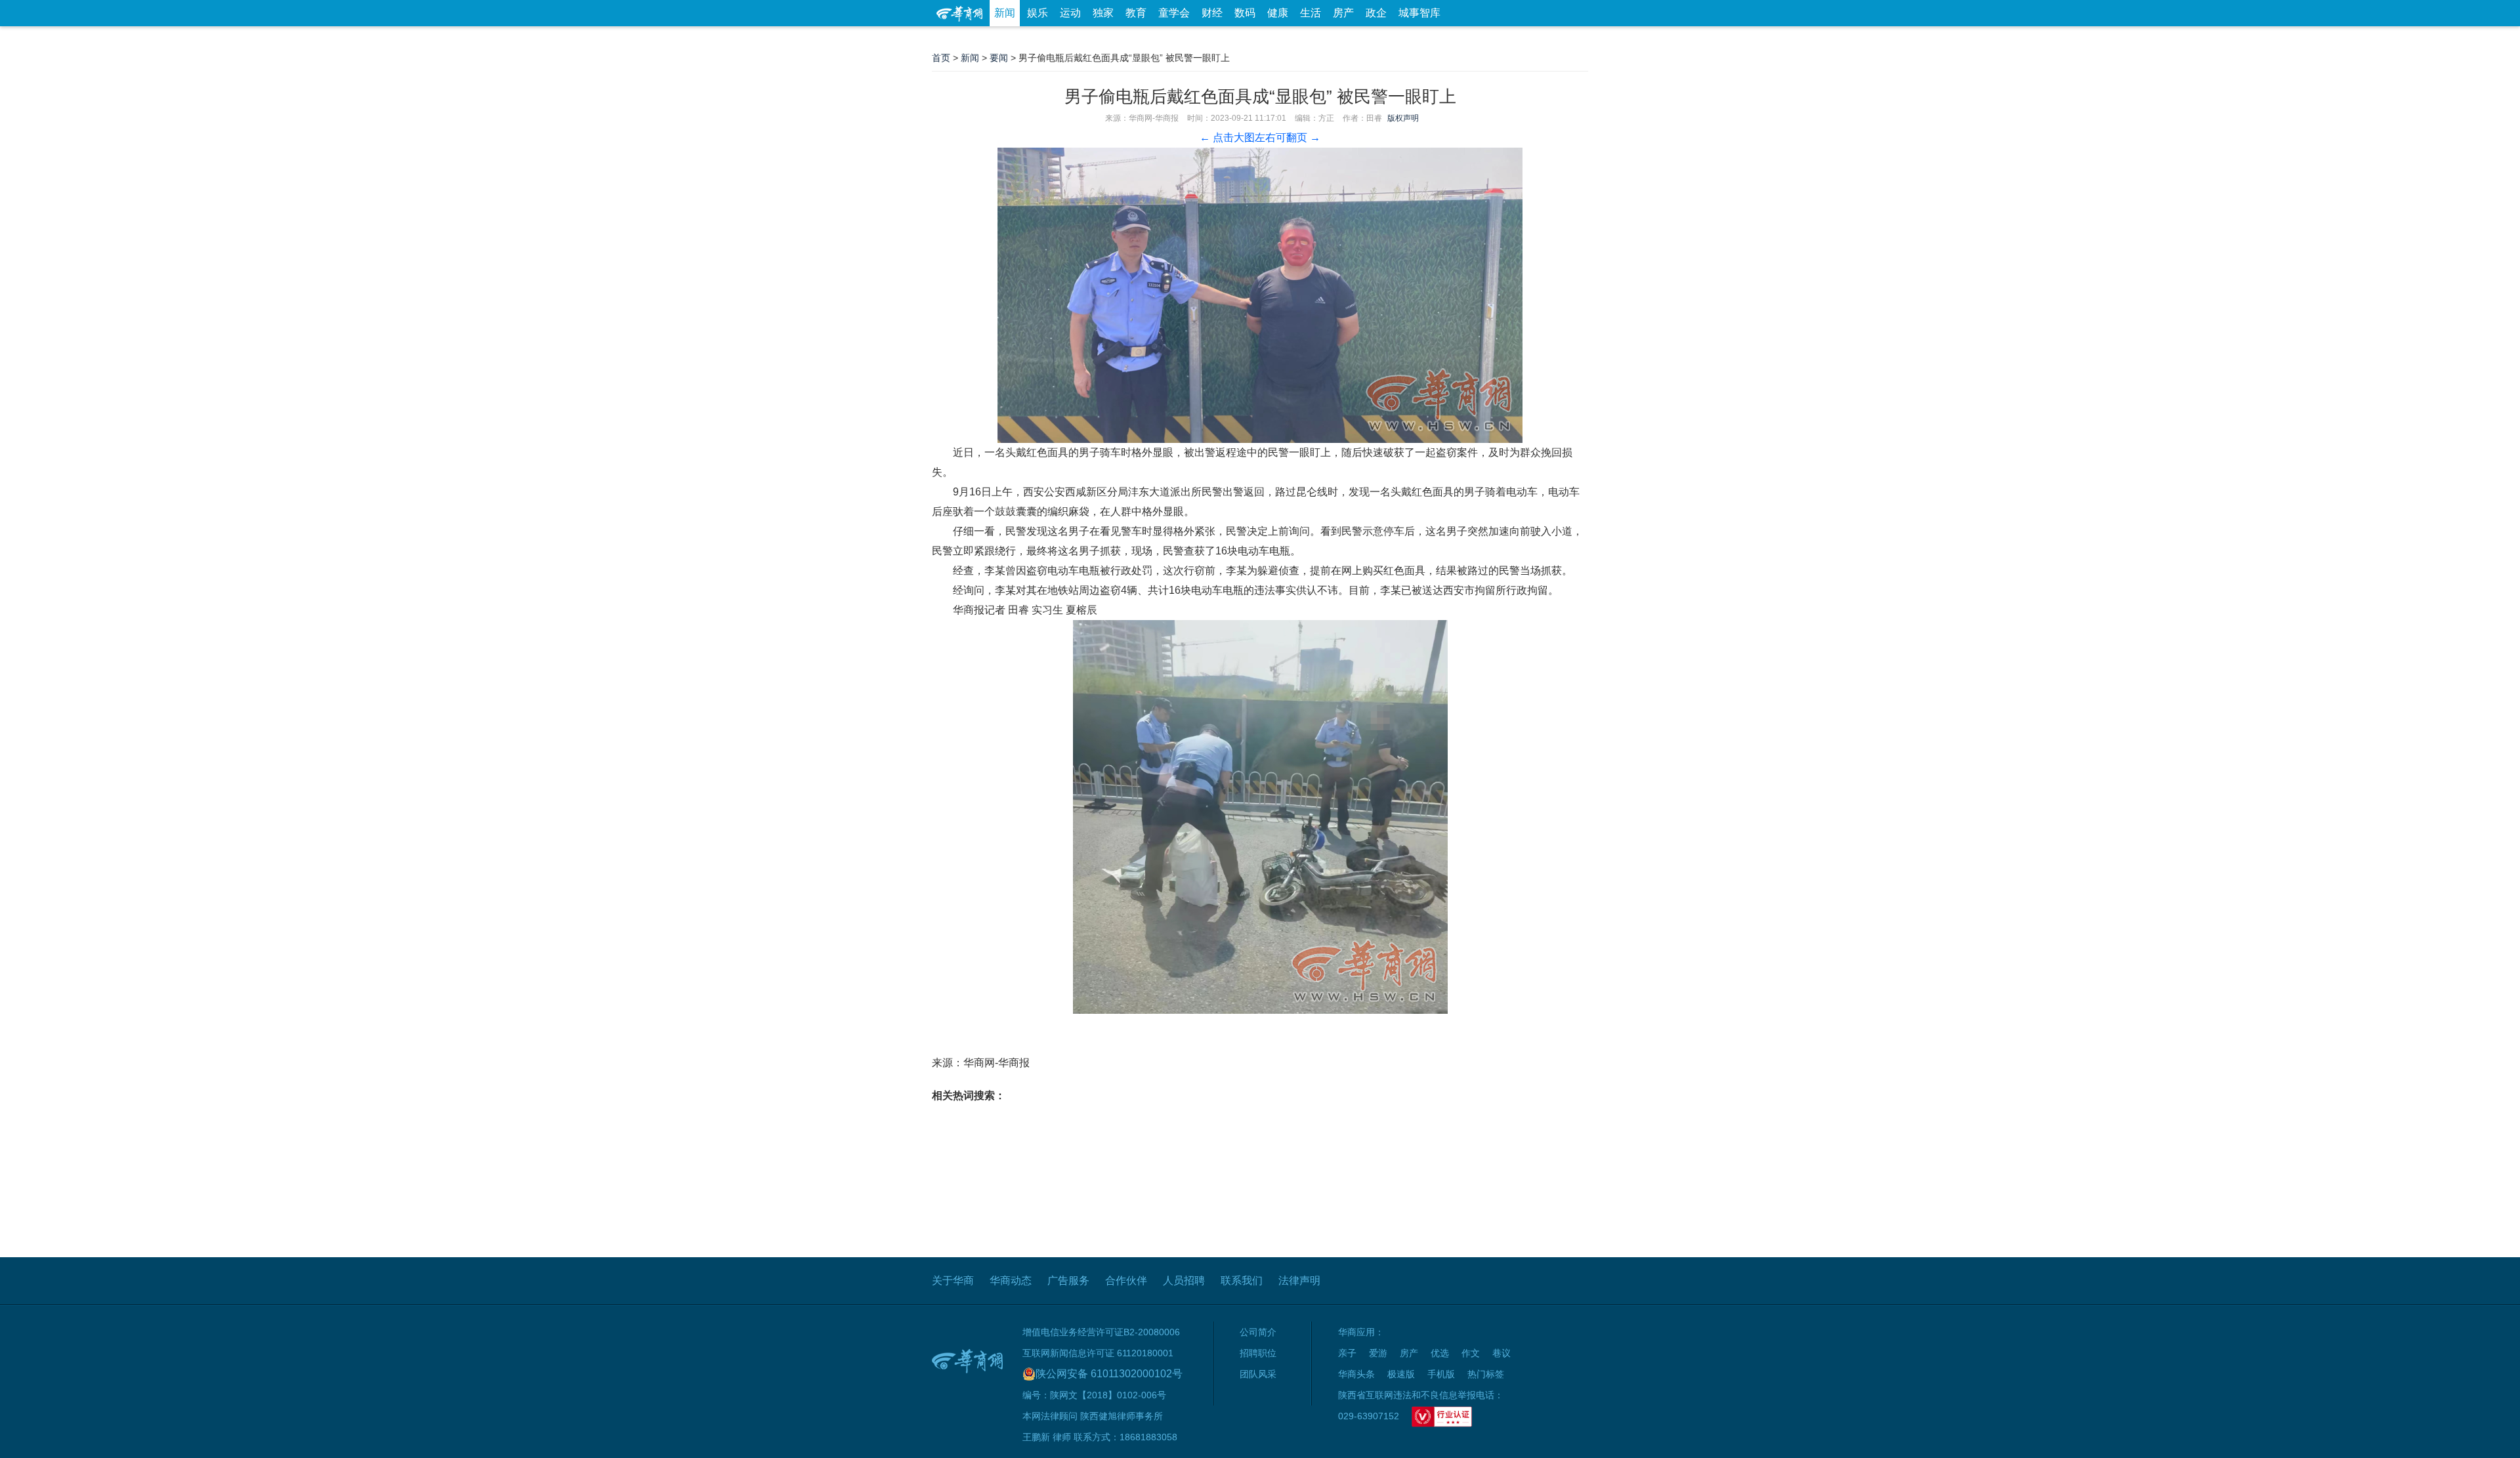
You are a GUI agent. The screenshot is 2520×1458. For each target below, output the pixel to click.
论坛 (1431, 39)
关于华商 (953, 1281)
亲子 (1347, 1353)
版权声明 (1403, 118)
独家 (1103, 13)
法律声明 (1299, 1281)
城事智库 (1419, 13)
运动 (1070, 13)
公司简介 (1258, 1332)
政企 (1376, 13)
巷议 (1501, 1353)
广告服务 (1068, 1281)
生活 (1311, 13)
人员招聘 (1184, 1281)
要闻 (999, 58)
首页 (941, 58)
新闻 (1005, 13)
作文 (1471, 1353)
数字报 (1469, 39)
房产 (1343, 13)
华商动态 (1011, 1281)
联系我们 (1242, 1281)
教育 (1136, 13)
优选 (1573, 39)
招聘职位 (1258, 1353)
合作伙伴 (1126, 1281)
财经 (1212, 13)
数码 (1245, 13)
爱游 (1540, 39)
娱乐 (1038, 13)
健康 (1278, 13)
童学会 (1174, 13)
